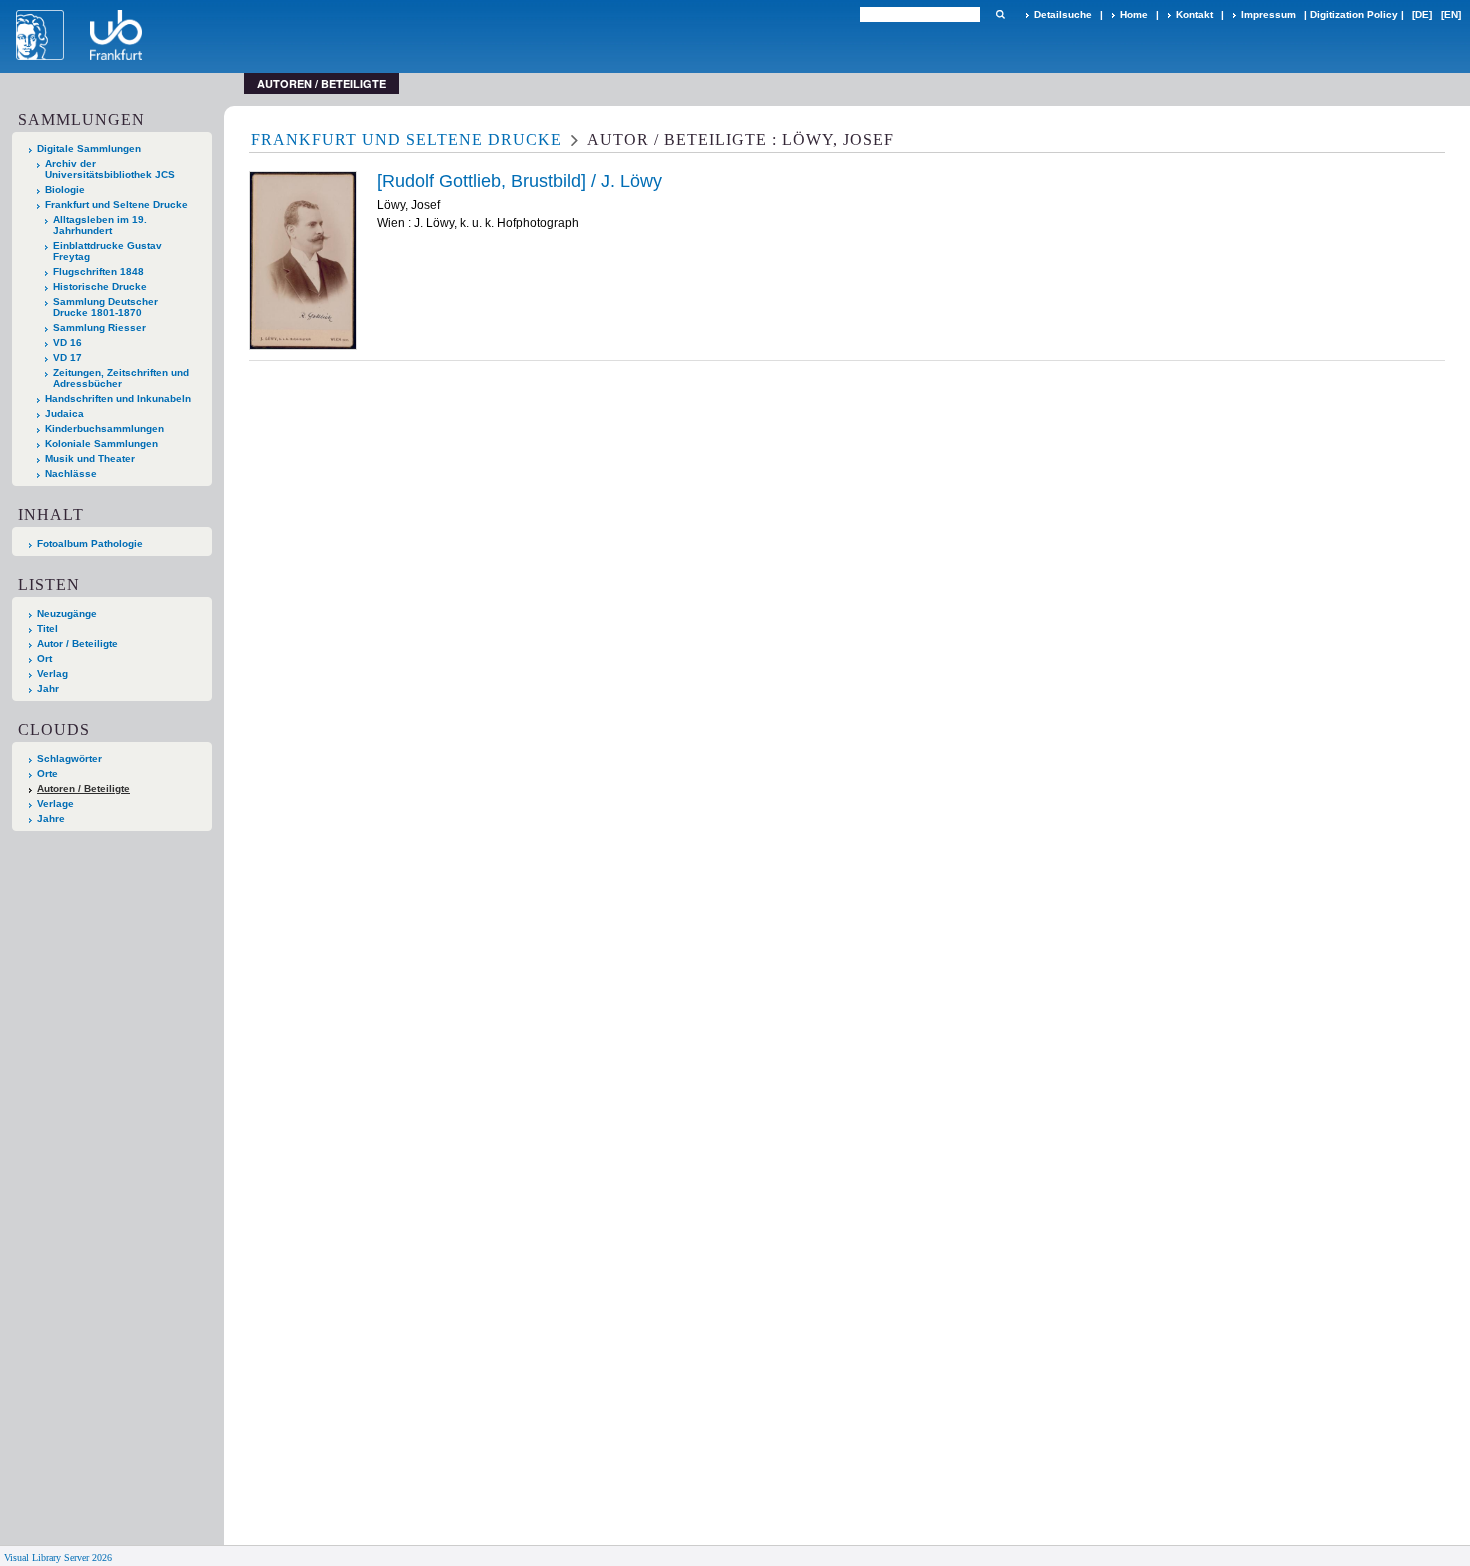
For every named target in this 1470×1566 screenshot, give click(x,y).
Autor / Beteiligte (77, 643)
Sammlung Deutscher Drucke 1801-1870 (105, 307)
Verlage (55, 803)
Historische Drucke (100, 286)
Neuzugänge (67, 613)
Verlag (52, 673)
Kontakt (1194, 14)
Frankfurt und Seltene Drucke (116, 204)
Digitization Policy (1354, 14)
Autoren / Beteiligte (83, 788)
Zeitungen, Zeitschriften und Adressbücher (121, 378)
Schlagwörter (69, 758)
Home (1134, 14)
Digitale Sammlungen (89, 148)
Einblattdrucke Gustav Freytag (107, 251)
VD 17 (67, 357)
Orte (47, 773)
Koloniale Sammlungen (101, 443)
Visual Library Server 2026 (58, 1557)
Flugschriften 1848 (98, 271)
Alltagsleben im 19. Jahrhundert (100, 225)
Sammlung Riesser (99, 327)
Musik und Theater (90, 458)
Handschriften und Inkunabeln (118, 398)
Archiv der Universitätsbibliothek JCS (110, 169)
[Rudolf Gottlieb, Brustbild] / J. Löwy (519, 181)
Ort (44, 658)
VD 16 (67, 342)
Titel (47, 628)
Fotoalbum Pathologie (90, 543)
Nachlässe (71, 473)
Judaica (64, 413)
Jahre (51, 818)
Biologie (65, 189)
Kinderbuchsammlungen (104, 428)
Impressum (1268, 14)
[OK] (1000, 14)
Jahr (48, 688)
